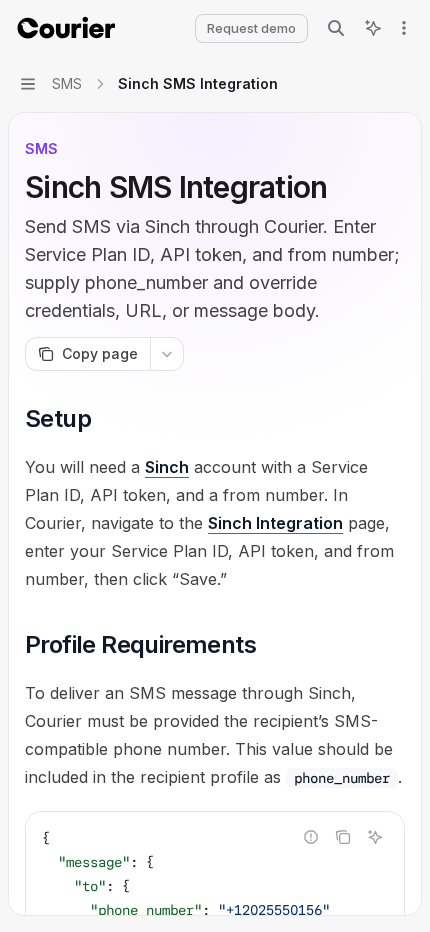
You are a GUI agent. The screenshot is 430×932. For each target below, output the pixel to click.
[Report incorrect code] (311, 837)
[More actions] (404, 28)
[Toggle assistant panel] (373, 28)
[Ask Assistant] (375, 837)
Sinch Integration (275, 523)
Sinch (167, 467)
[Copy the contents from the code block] (343, 837)
